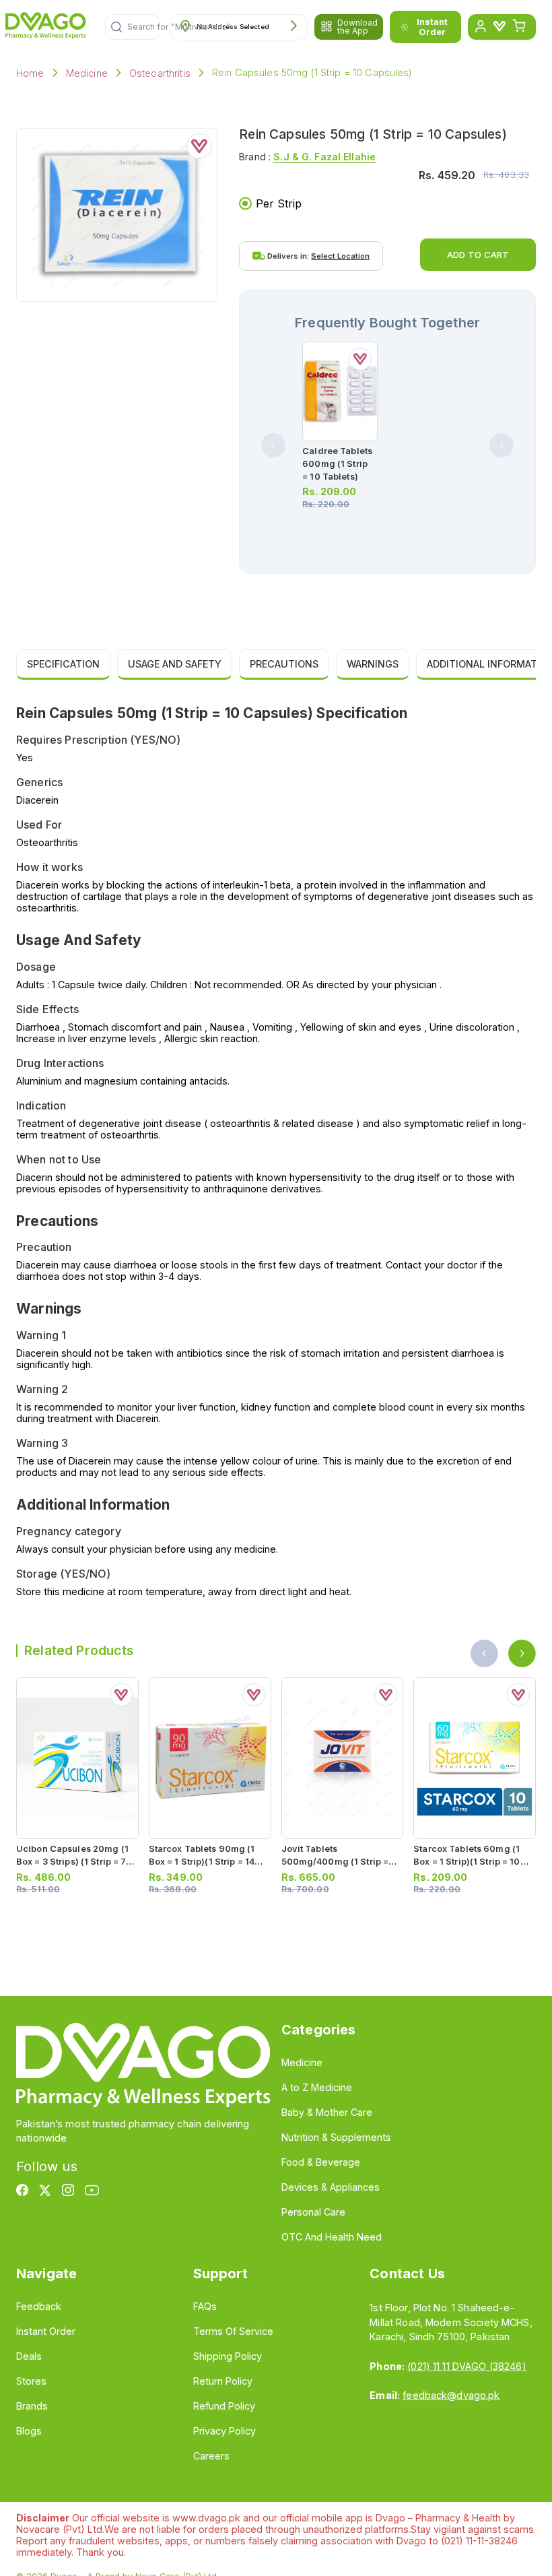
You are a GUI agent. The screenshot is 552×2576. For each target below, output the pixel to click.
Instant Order (432, 27)
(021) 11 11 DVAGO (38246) (467, 2366)
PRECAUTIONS (284, 664)
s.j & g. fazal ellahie (324, 157)
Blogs (29, 2431)
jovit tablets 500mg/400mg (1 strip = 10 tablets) (335, 1862)
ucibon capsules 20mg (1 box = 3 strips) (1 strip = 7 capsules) (72, 1862)
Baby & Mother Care (327, 2112)
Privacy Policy (225, 2431)
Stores (31, 2381)
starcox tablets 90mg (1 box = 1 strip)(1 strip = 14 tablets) (202, 1862)
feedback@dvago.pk (451, 2395)
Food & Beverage (321, 2162)
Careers (211, 2456)
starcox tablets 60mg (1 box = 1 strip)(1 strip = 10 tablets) (467, 1862)
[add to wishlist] (199, 146)
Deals (29, 2356)
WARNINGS (373, 664)
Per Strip (279, 203)
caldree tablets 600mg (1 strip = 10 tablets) (337, 464)
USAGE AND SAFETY (175, 664)
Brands (32, 2406)
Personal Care (313, 2212)
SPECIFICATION (63, 664)
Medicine (87, 73)
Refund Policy (224, 2406)
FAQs (205, 2306)
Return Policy (223, 2381)
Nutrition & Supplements (336, 2137)
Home (30, 73)
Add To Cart (478, 255)
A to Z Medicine (317, 2087)
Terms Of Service (233, 2331)
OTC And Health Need (332, 2237)
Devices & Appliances (331, 2187)
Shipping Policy (228, 2356)
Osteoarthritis (160, 73)
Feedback (39, 2306)
